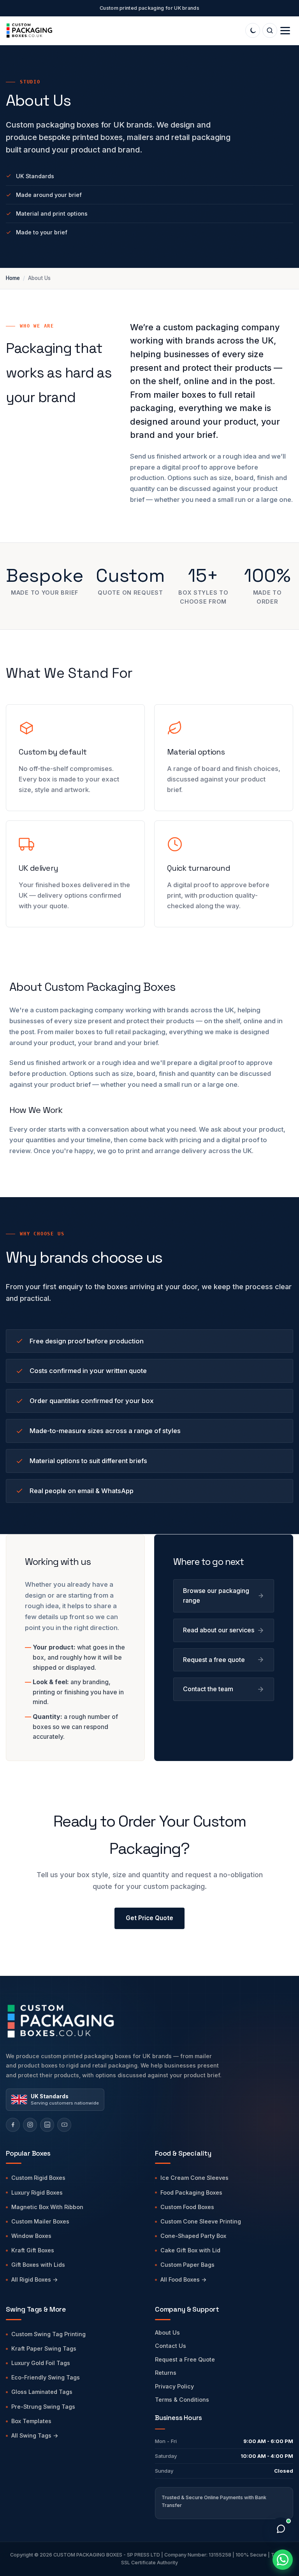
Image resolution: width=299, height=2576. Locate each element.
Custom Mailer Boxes (40, 2221)
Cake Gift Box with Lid (190, 2250)
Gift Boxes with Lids (38, 2265)
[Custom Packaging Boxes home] (126, 2021)
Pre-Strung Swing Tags (43, 2407)
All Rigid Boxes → (35, 2279)
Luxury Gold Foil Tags (41, 2363)
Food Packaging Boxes (191, 2192)
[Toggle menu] (285, 31)
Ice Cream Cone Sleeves (194, 2178)
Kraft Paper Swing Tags (44, 2348)
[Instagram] (30, 2125)
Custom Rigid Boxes (38, 2178)
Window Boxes (31, 2236)
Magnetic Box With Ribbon (47, 2207)
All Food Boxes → (184, 2279)
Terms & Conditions (182, 2400)
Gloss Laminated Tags (42, 2392)
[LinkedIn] (47, 2125)
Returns (166, 2373)
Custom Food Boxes (187, 2207)
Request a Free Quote (185, 2359)
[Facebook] (13, 2125)
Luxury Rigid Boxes (37, 2192)
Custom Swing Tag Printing (48, 2334)
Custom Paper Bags (187, 2265)
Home (13, 278)
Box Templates (31, 2421)
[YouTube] (64, 2125)
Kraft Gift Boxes (33, 2250)
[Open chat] (281, 2529)
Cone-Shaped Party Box (193, 2236)
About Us (167, 2332)
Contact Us (171, 2346)
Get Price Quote (149, 1918)
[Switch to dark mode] (253, 30)
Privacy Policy (174, 2386)
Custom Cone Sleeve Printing (201, 2221)
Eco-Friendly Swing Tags (46, 2377)
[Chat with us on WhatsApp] (283, 2560)
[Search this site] (270, 30)
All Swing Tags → (35, 2435)
